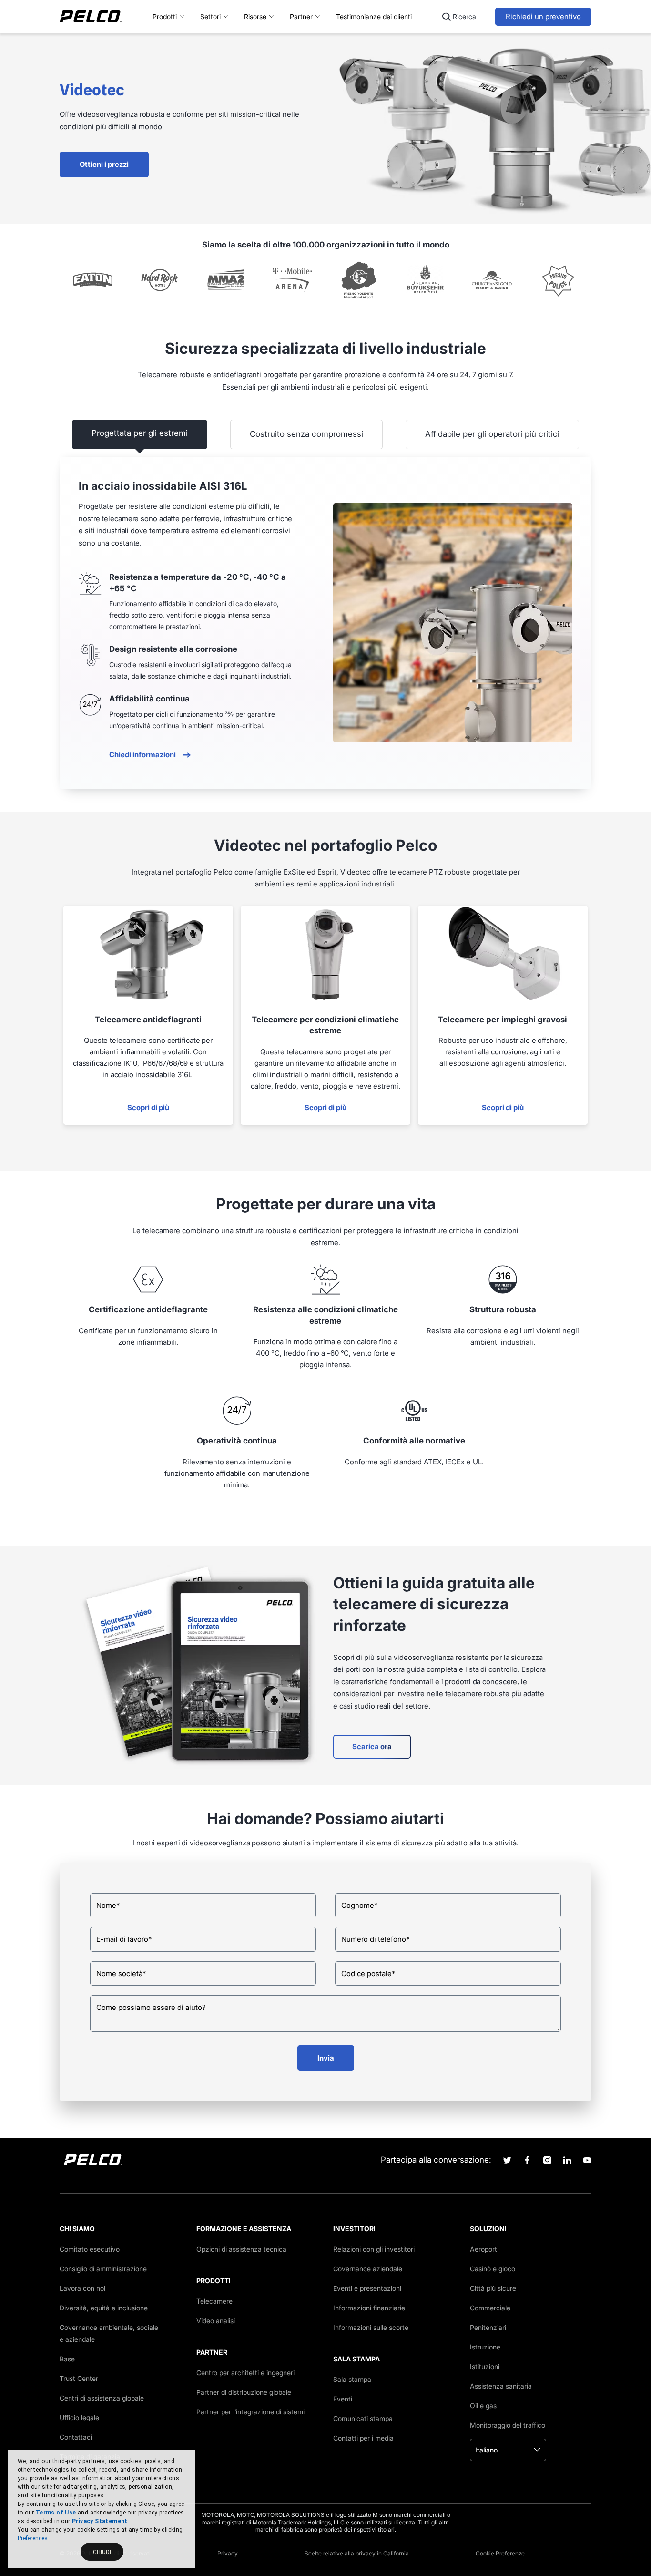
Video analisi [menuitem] (216, 2321)
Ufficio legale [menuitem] (79, 2417)
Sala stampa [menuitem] (352, 2379)
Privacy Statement (100, 2521)
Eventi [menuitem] (343, 2399)
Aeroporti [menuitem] (484, 2249)
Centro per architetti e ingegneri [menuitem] (245, 2373)
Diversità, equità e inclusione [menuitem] (104, 2308)
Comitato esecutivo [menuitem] (90, 2249)
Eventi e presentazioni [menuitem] (367, 2288)
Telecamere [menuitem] (214, 2301)
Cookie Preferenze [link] (500, 2553)
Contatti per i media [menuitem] (363, 2438)
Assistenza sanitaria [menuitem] (501, 2386)
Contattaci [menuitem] (76, 2437)
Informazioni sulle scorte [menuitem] (371, 2327)
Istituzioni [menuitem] (485, 2366)
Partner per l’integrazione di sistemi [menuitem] (250, 2412)
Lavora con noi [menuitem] (82, 2288)
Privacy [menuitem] (228, 2553)
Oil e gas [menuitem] (483, 2406)
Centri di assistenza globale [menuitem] (102, 2398)
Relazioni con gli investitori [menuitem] (374, 2249)
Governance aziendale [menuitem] (368, 2269)
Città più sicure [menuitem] (493, 2288)
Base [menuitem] (67, 2359)
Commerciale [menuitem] (490, 2308)
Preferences (33, 2538)
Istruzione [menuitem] (485, 2347)
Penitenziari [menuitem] (488, 2327)
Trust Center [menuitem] (79, 2378)
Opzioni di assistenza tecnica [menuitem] (241, 2249)
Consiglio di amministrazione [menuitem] (103, 2269)
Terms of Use (56, 2513)
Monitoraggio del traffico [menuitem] (508, 2425)
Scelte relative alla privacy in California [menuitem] (357, 2553)
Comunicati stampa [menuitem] (363, 2418)
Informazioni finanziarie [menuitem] (369, 2308)
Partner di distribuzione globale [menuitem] (244, 2392)
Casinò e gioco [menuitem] (493, 2269)
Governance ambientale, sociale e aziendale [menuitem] (109, 2333)
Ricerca (464, 16)
